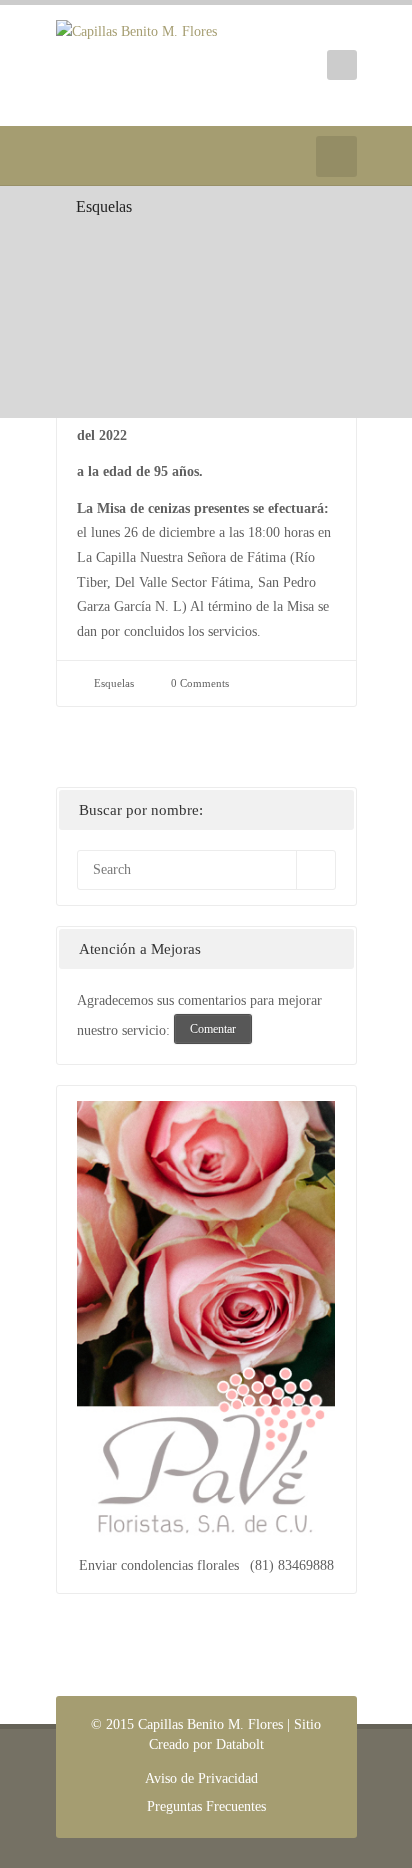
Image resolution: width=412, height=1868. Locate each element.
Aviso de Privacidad (201, 1778)
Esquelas (104, 206)
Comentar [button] (213, 1029)
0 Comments (200, 683)
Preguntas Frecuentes (206, 1806)
